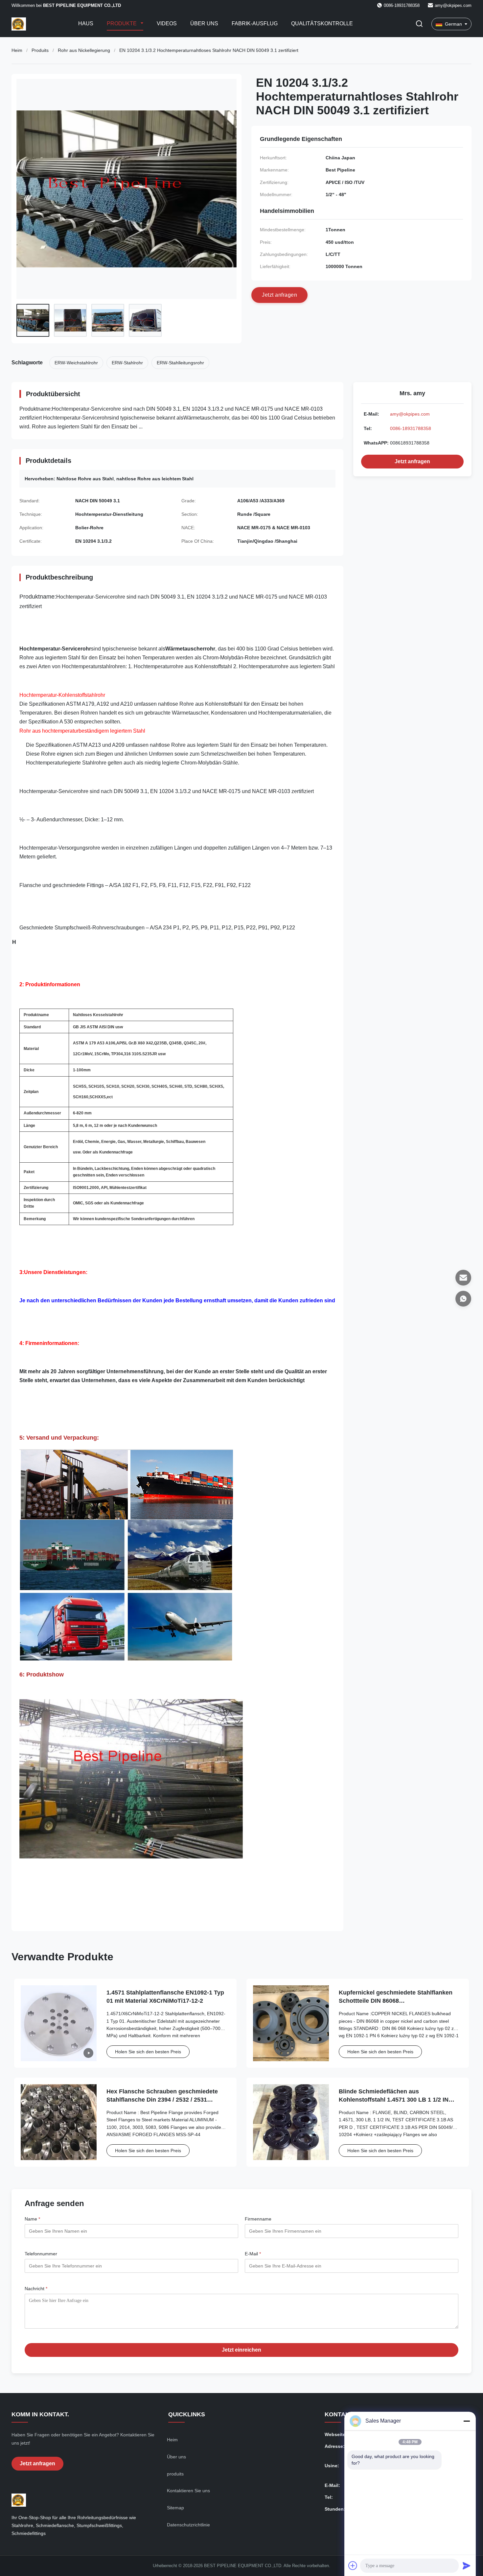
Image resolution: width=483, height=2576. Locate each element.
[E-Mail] (463, 1278)
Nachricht (36, 2289)
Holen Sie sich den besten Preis (148, 2052)
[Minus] (467, 2421)
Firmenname (258, 2219)
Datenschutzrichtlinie (188, 2525)
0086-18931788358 (411, 428)
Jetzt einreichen (241, 2350)
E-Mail (253, 2254)
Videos (167, 23)
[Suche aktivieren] (419, 24)
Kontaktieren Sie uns (188, 2491)
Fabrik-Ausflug (255, 23)
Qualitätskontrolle (322, 23)
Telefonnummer (41, 2254)
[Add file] (353, 2565)
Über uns (204, 23)
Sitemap (175, 2508)
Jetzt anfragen (412, 461)
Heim (17, 50)
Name (32, 2219)
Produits (40, 50)
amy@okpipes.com (453, 5)
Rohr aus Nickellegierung (84, 50)
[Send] (467, 2565)
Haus (86, 23)
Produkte (122, 23)
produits (175, 2474)
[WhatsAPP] (463, 1299)
